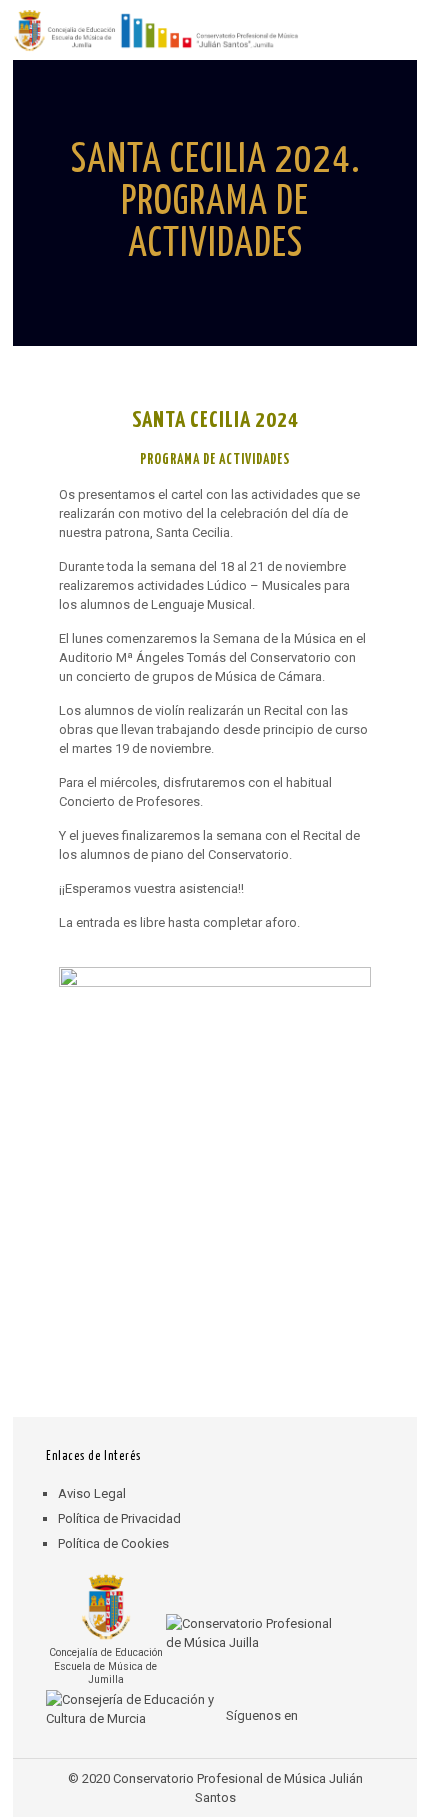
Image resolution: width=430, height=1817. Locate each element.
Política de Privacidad (119, 1518)
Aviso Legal (92, 1493)
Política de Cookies (113, 1543)
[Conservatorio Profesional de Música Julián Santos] (156, 30)
